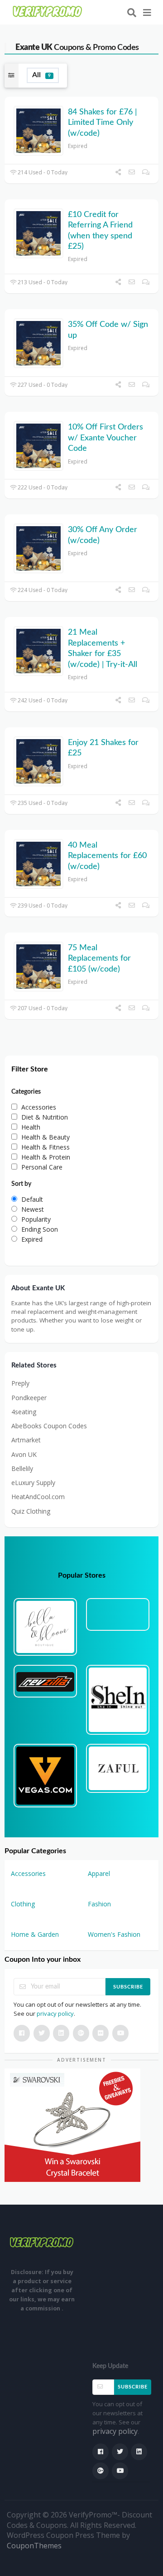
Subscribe (128, 1987)
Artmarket (26, 1440)
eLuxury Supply (33, 1483)
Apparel (99, 1873)
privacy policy (55, 2013)
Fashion (99, 1904)
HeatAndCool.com (38, 1497)
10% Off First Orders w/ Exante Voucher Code (105, 438)
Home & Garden (35, 1934)
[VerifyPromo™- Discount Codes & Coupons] (48, 12)
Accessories (28, 1873)
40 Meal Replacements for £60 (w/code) (107, 856)
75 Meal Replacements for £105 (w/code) (99, 959)
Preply (20, 1383)
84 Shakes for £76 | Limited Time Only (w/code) (103, 123)
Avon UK (24, 1454)
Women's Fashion (114, 1934)
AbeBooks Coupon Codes (49, 1426)
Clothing (23, 1904)
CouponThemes (34, 2546)
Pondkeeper (29, 1398)
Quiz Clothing (31, 1511)
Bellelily (22, 1468)
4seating (24, 1412)
